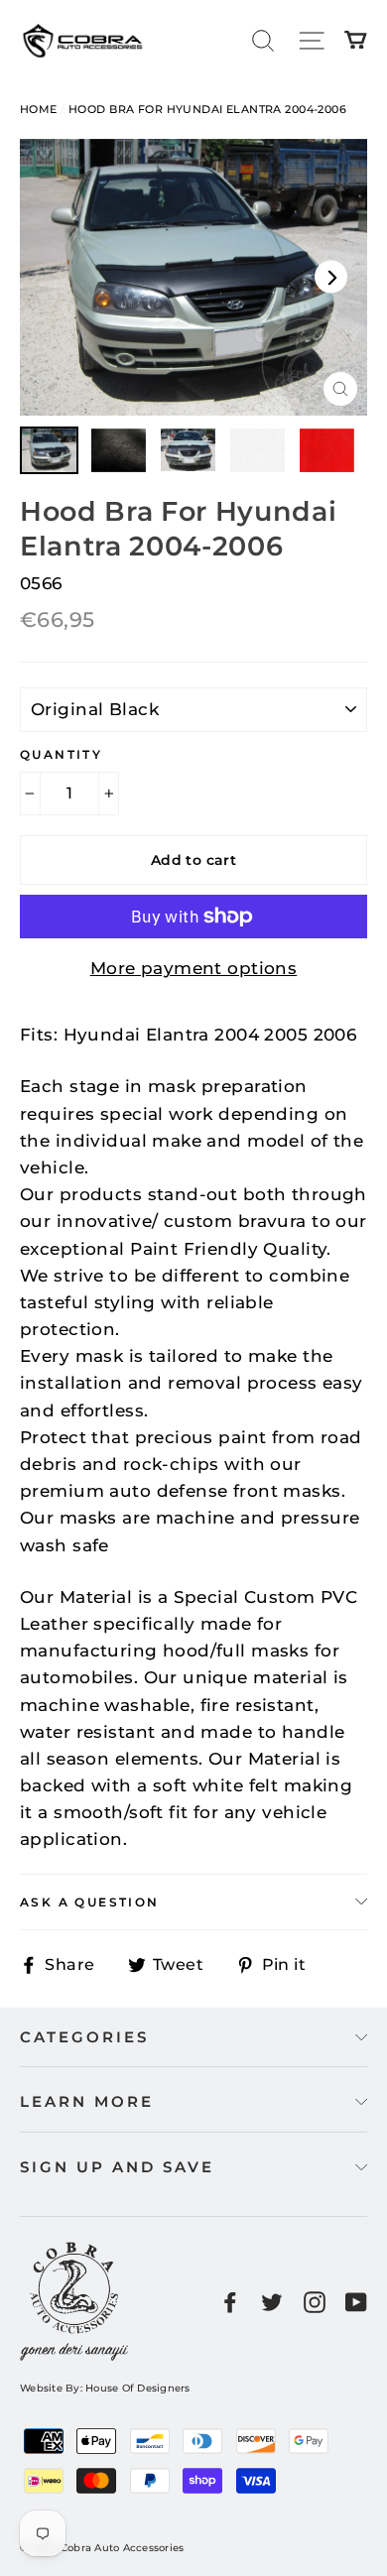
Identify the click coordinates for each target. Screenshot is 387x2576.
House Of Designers (138, 2388)
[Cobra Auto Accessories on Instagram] (315, 2302)
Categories (84, 2037)
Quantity (61, 754)
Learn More (87, 2101)
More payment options (194, 968)
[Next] (331, 277)
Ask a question (90, 1902)
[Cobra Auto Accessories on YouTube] (356, 2302)
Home (39, 109)
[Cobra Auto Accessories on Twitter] (272, 2302)
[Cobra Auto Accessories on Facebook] (230, 2302)
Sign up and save (117, 2167)
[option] (193, 277)
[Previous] (56, 277)
